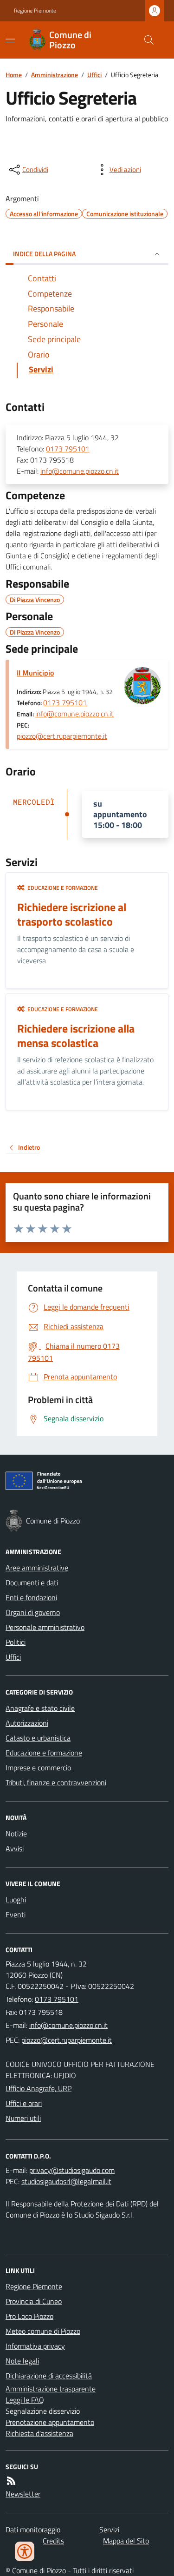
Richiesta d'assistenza (39, 2433)
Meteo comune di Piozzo (43, 2331)
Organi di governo (33, 1612)
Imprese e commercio (38, 1768)
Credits (53, 2541)
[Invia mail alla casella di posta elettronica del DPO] (72, 2170)
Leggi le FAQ (25, 2400)
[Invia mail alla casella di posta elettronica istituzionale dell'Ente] (68, 2025)
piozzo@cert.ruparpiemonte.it (62, 736)
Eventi (16, 1914)
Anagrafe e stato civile (40, 1708)
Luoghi (16, 1900)
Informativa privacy (35, 2346)
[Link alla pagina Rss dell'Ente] (11, 2481)
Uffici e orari (24, 2103)
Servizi (109, 2530)
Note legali (22, 2361)
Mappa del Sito (126, 2541)
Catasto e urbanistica (38, 1738)
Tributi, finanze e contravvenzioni (56, 1782)
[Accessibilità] (25, 2551)
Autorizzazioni (27, 1723)
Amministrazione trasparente (51, 2389)
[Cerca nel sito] (145, 40)
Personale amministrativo (45, 1627)
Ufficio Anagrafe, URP (39, 2088)
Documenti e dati (32, 1583)
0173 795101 (68, 449)
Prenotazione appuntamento (50, 2422)
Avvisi (15, 1848)
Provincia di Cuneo (34, 2301)
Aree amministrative (37, 1568)
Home (14, 75)
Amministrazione (55, 75)
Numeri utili (23, 2118)
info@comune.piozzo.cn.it (80, 471)
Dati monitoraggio (33, 2530)
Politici (16, 1642)
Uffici (94, 75)
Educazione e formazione (44, 1753)
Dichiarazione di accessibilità (49, 2376)
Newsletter (23, 2494)
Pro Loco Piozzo (29, 2316)
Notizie (16, 1834)
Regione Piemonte (35, 11)
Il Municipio (35, 673)
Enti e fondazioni (31, 1597)
